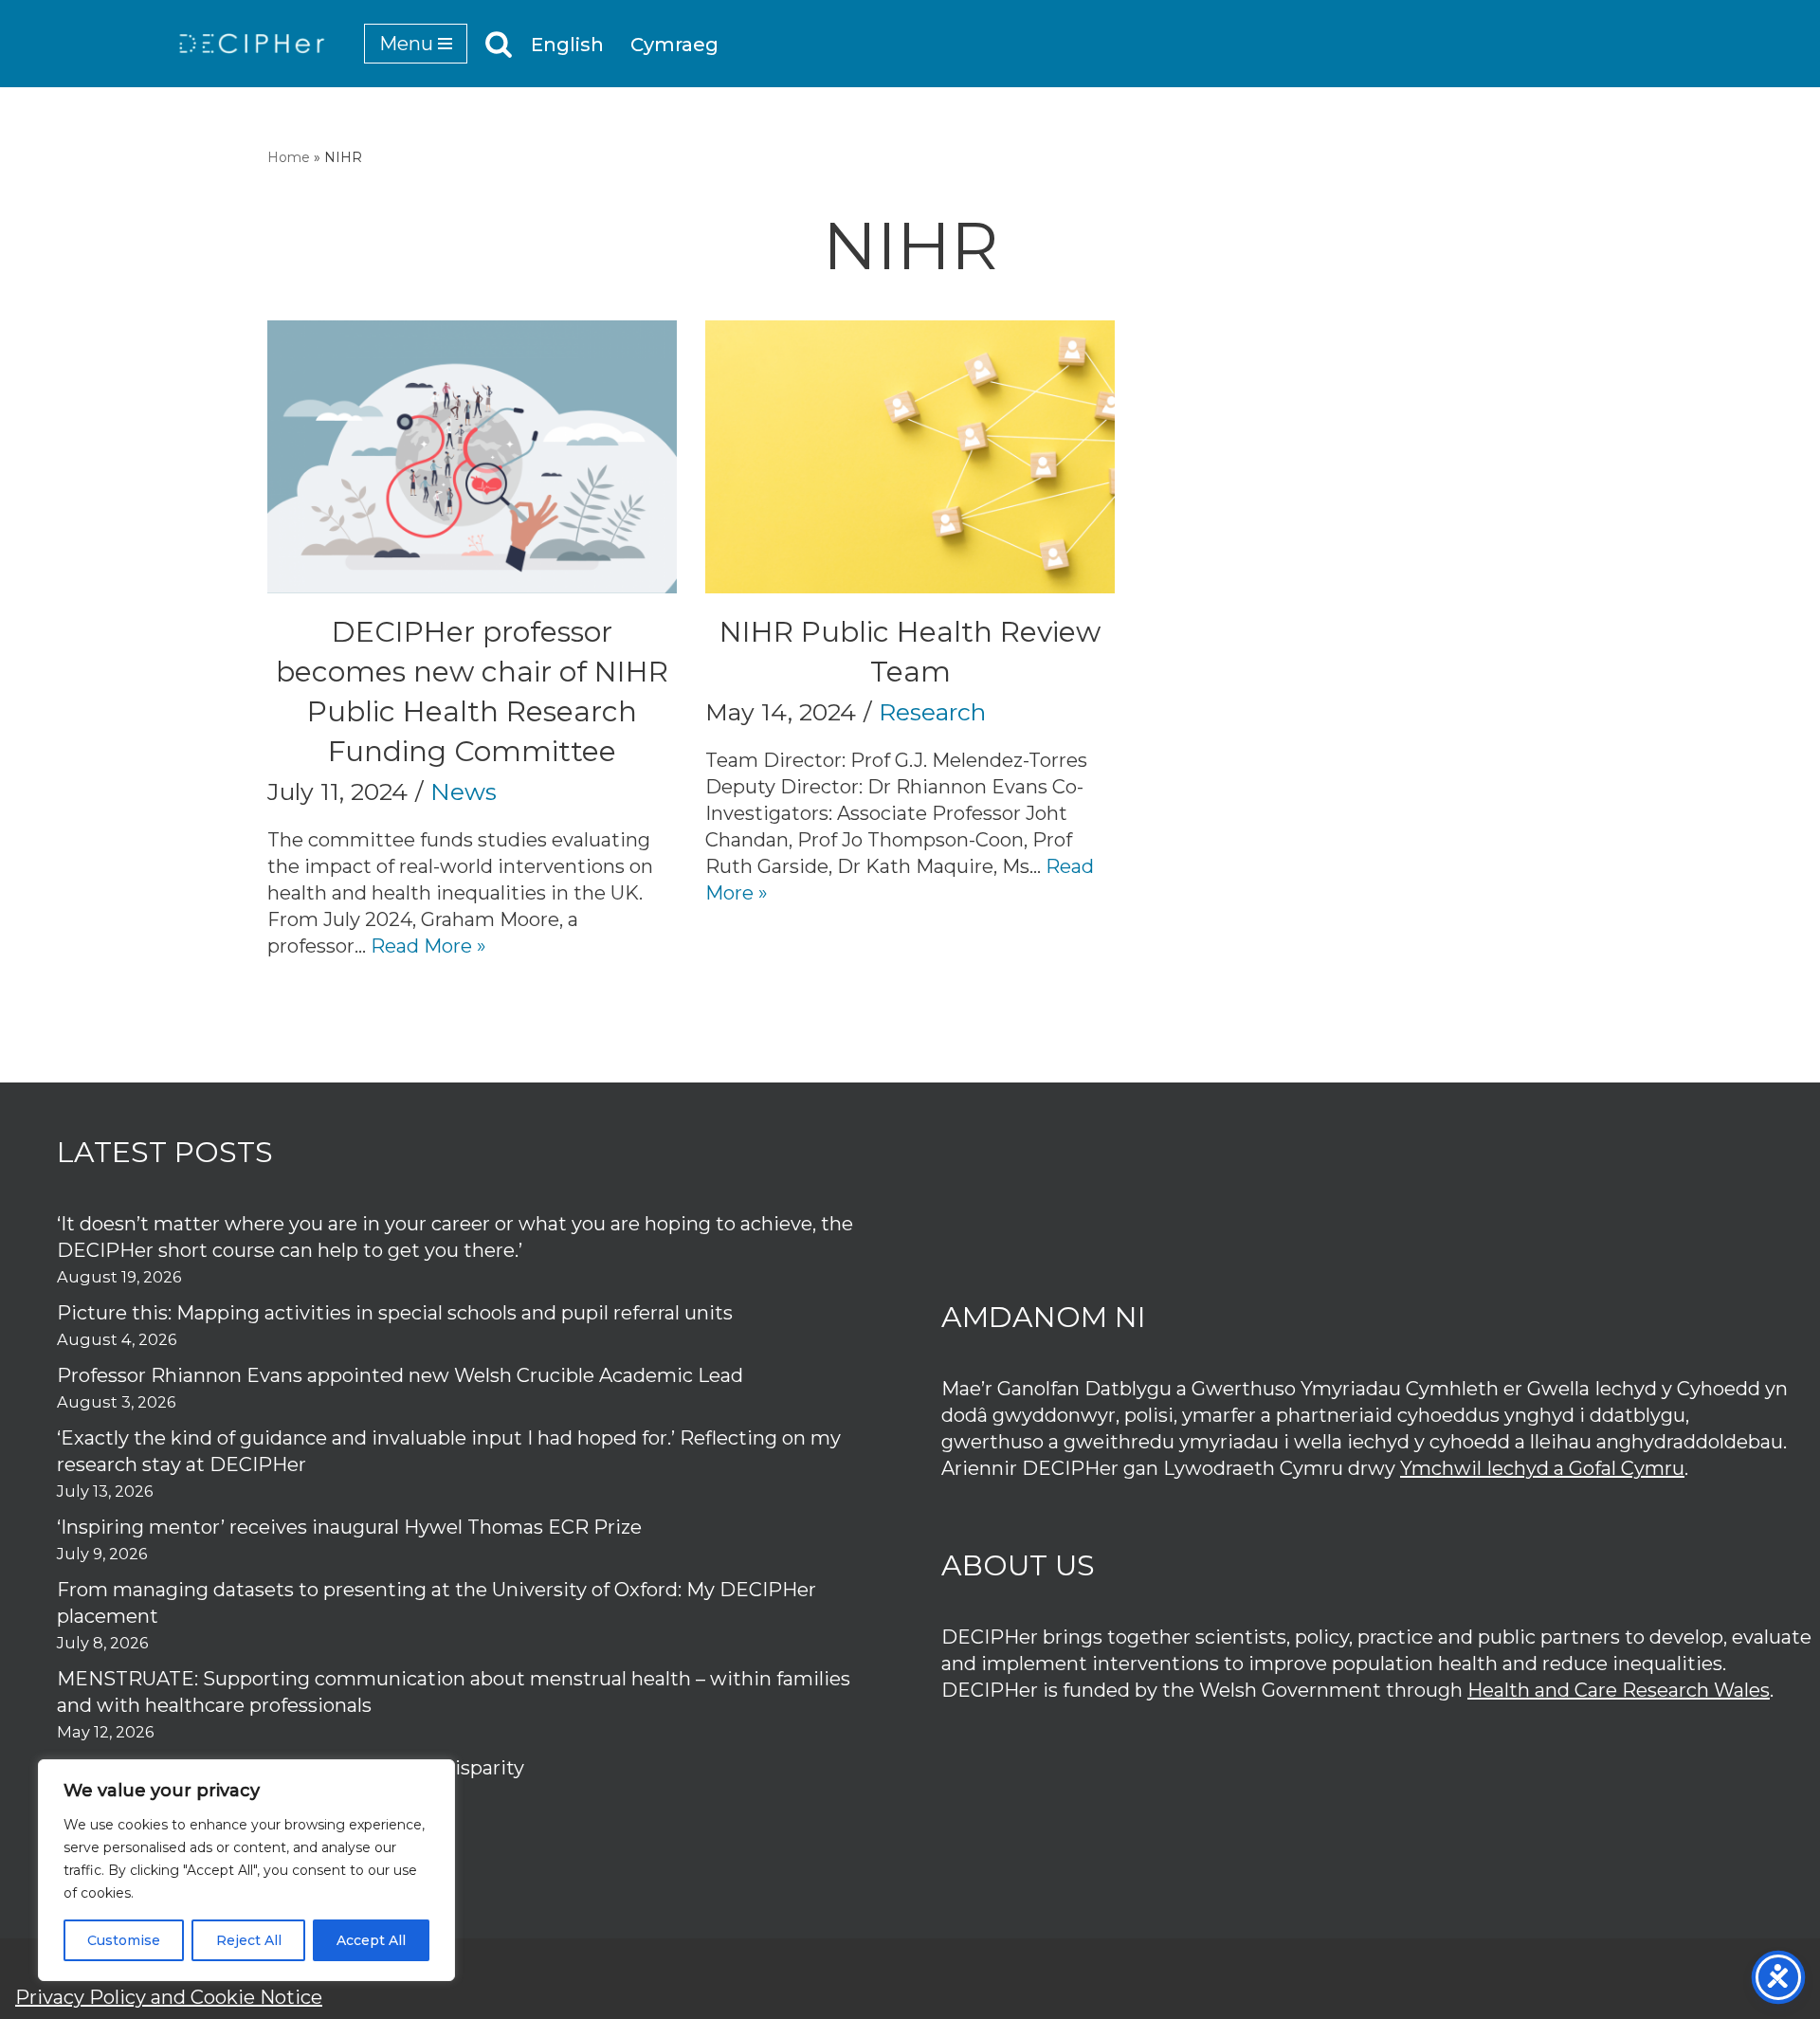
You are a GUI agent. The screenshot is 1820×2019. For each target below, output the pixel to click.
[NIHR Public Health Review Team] (910, 457)
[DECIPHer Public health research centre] (252, 44)
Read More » (428, 946)
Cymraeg (674, 45)
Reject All (249, 1940)
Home (289, 157)
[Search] (499, 44)
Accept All (371, 1940)
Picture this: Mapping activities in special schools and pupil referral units (397, 1313)
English (567, 45)
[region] (246, 1870)
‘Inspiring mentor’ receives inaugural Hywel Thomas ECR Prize (349, 1527)
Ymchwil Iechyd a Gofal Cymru (1542, 1468)
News (464, 791)
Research (932, 712)
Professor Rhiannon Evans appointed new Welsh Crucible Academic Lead (400, 1375)
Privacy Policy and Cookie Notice (169, 1997)
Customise (124, 1940)
